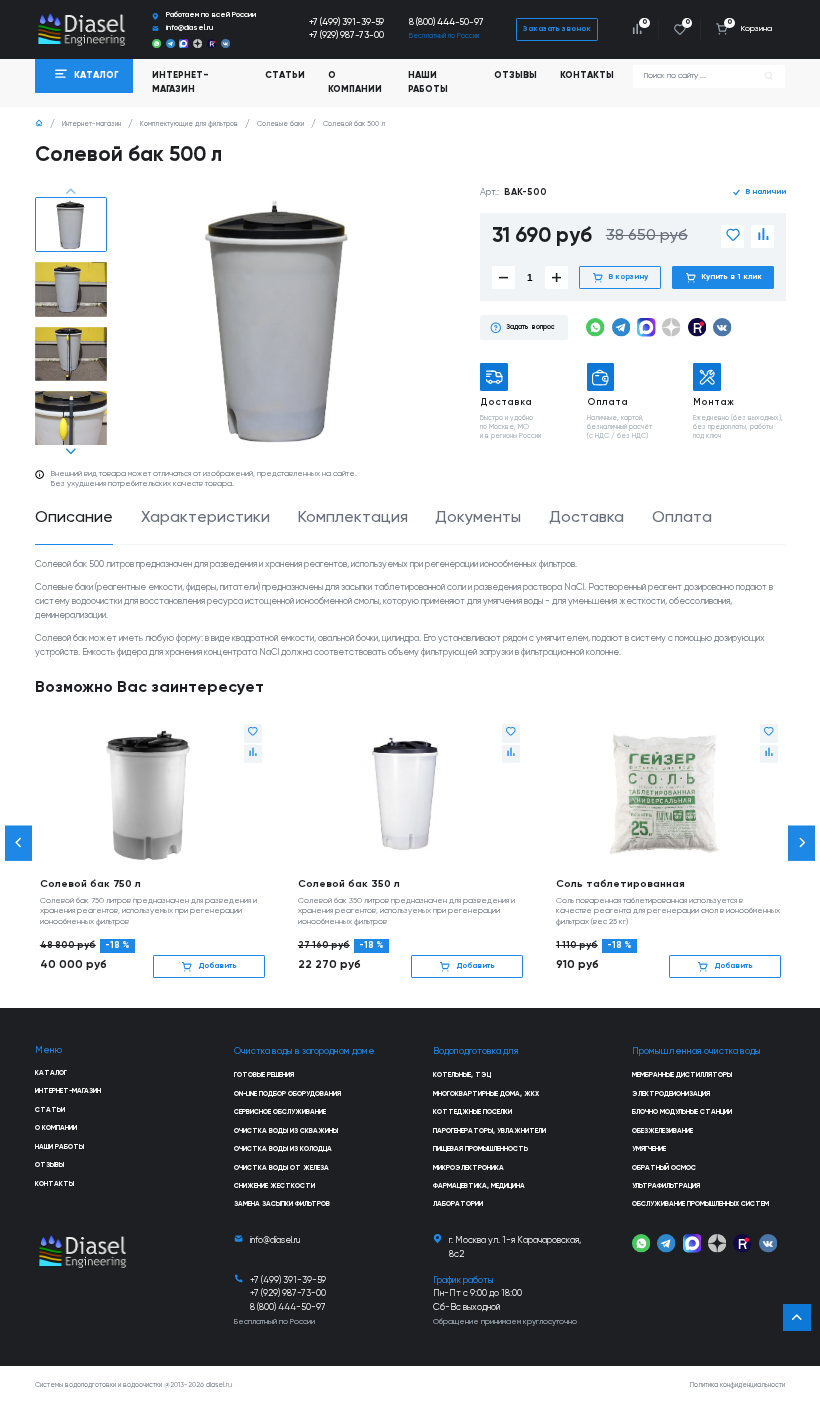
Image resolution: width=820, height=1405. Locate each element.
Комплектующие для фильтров (189, 124)
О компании (355, 82)
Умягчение (649, 1149)
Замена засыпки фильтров (282, 1204)
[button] (70, 192)
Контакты (587, 75)
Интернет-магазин (91, 124)
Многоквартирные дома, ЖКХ (486, 1094)
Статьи (285, 75)
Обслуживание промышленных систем (700, 1204)
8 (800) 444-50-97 (446, 22)
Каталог (51, 1073)
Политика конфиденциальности (737, 1385)
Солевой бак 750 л (90, 884)
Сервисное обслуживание (280, 1112)
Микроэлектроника (468, 1168)
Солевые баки (280, 124)
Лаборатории (458, 1204)
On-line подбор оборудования (287, 1094)
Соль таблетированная (620, 884)
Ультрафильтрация (666, 1186)
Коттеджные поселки (472, 1112)
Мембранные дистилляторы (682, 1075)
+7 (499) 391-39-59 (346, 22)
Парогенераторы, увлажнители (489, 1131)
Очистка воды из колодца (283, 1149)
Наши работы (428, 82)
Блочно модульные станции (682, 1112)
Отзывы (515, 75)
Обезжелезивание (662, 1131)
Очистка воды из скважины (286, 1131)
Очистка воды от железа (281, 1168)
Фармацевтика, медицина (479, 1186)
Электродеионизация (671, 1094)
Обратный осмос (664, 1168)
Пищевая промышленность (480, 1149)
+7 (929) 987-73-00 (346, 35)
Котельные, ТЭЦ (462, 1075)
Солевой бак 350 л (349, 884)
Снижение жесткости (274, 1186)
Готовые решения (264, 1075)
